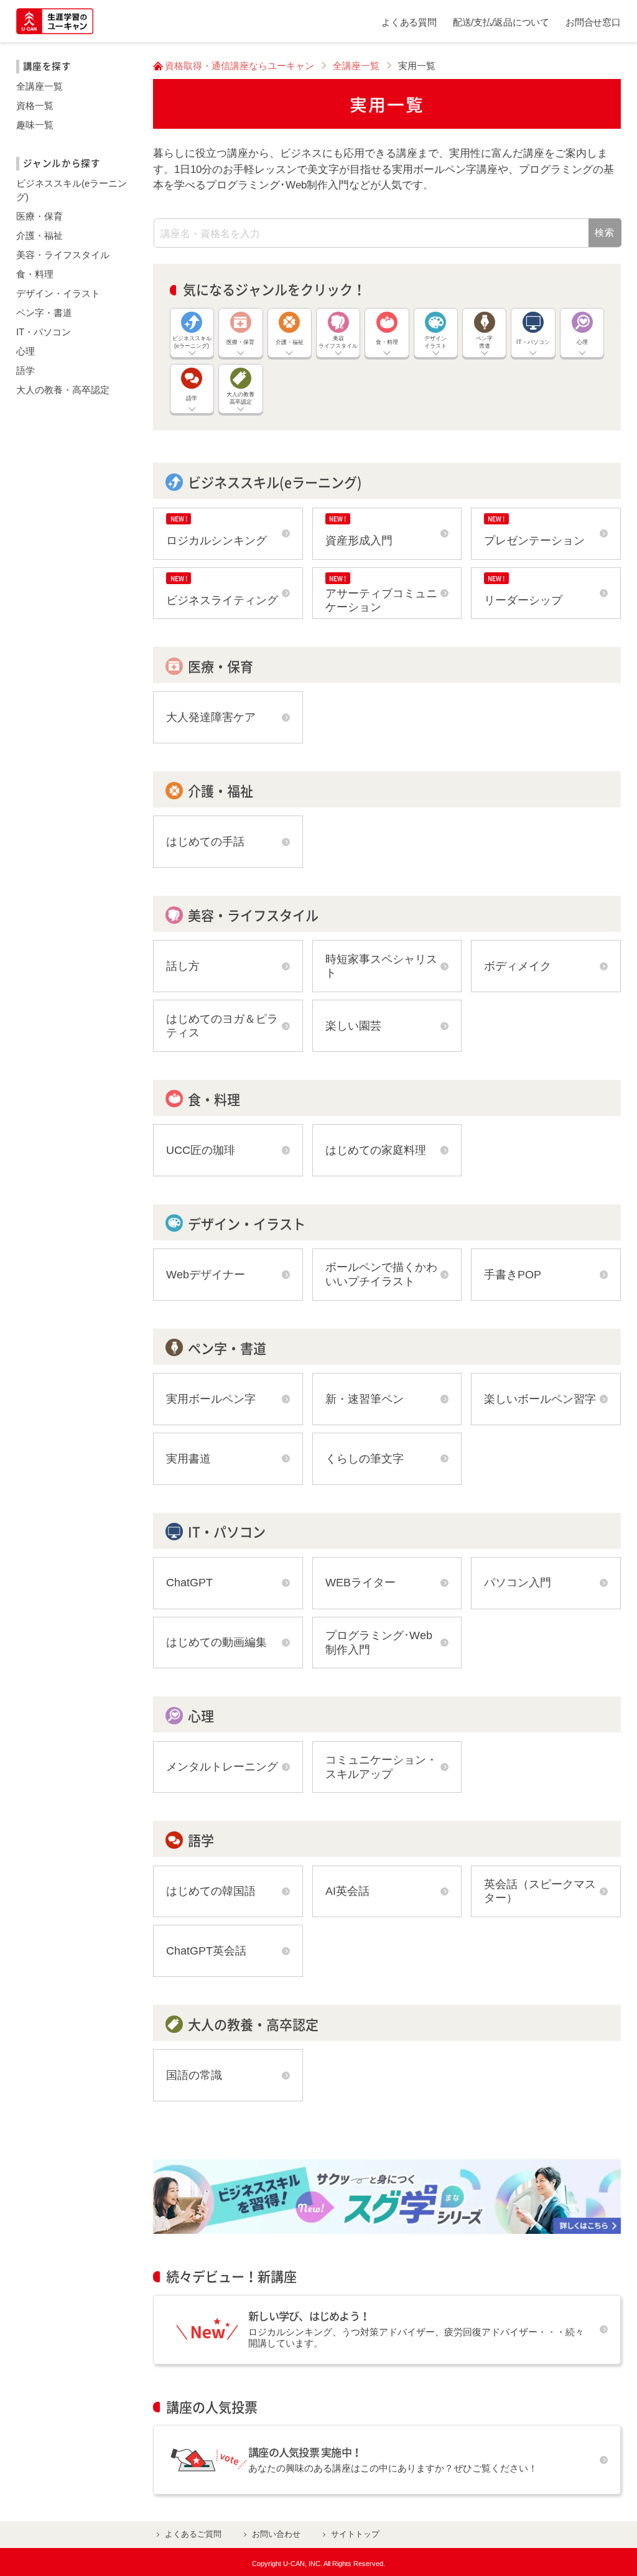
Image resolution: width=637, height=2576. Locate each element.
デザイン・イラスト (58, 294)
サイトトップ (355, 2534)
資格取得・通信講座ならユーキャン (239, 66)
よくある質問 (409, 22)
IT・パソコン (44, 332)
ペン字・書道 (44, 313)
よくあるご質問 (193, 2534)
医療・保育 (40, 216)
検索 (605, 233)
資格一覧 (35, 106)
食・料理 (35, 274)
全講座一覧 (356, 66)
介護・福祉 (40, 236)
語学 (26, 371)
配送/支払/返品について (501, 22)
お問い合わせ (276, 2534)
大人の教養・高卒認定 (63, 390)
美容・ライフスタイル (63, 255)
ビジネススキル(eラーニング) (72, 190)
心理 (26, 351)
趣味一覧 (35, 125)
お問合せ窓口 (593, 22)
